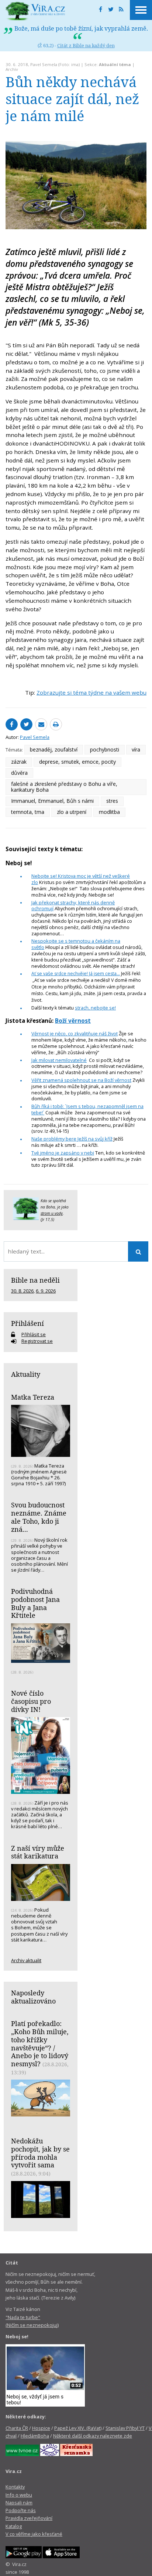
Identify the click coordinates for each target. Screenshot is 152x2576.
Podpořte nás (21, 2510)
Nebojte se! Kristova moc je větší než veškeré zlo (81, 879)
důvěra (19, 773)
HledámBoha (35, 2436)
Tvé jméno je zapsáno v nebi (63, 1153)
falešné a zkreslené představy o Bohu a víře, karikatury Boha (64, 787)
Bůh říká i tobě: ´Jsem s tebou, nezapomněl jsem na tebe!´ (87, 1109)
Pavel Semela (44, 64)
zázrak (19, 762)
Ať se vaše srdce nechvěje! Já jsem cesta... (76, 974)
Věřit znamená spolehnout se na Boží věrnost (81, 1080)
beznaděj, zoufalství (54, 749)
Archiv (12, 69)
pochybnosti (105, 749)
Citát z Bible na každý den (86, 45)
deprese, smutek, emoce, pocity (77, 762)
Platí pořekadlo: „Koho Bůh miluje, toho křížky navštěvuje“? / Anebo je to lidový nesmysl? (40, 2044)
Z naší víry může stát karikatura (38, 1852)
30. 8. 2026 (22, 1291)
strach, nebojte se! (95, 1008)
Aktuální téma (115, 64)
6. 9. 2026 (46, 1291)
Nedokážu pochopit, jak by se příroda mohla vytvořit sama (40, 2153)
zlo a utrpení (72, 812)
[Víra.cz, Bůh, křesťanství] (35, 11)
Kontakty (15, 2487)
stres (112, 801)
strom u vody (52, 1213)
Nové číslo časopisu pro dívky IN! (31, 1701)
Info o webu (19, 2495)
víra (136, 749)
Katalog (14, 2526)
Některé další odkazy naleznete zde (93, 2436)
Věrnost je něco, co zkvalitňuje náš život (75, 1034)
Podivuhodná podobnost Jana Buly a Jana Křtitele (35, 1603)
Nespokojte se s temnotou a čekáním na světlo (76, 944)
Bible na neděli (35, 1280)
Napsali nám (19, 2503)
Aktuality (26, 1374)
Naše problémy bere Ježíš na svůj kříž (72, 1139)
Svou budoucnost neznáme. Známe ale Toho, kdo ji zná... (39, 1517)
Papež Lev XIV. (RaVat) (78, 2428)
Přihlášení (27, 1323)
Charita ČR (17, 2428)
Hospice (41, 2428)
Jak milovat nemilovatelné (59, 1060)
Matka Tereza (33, 1397)
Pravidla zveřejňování (29, 2518)
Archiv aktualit (26, 1960)
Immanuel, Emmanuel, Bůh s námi (52, 801)
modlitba (109, 812)
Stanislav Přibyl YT (125, 2428)
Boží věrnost (73, 1021)
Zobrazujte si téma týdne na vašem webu (91, 692)
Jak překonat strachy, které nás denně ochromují (73, 906)
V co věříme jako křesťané (34, 2534)
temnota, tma (28, 812)
